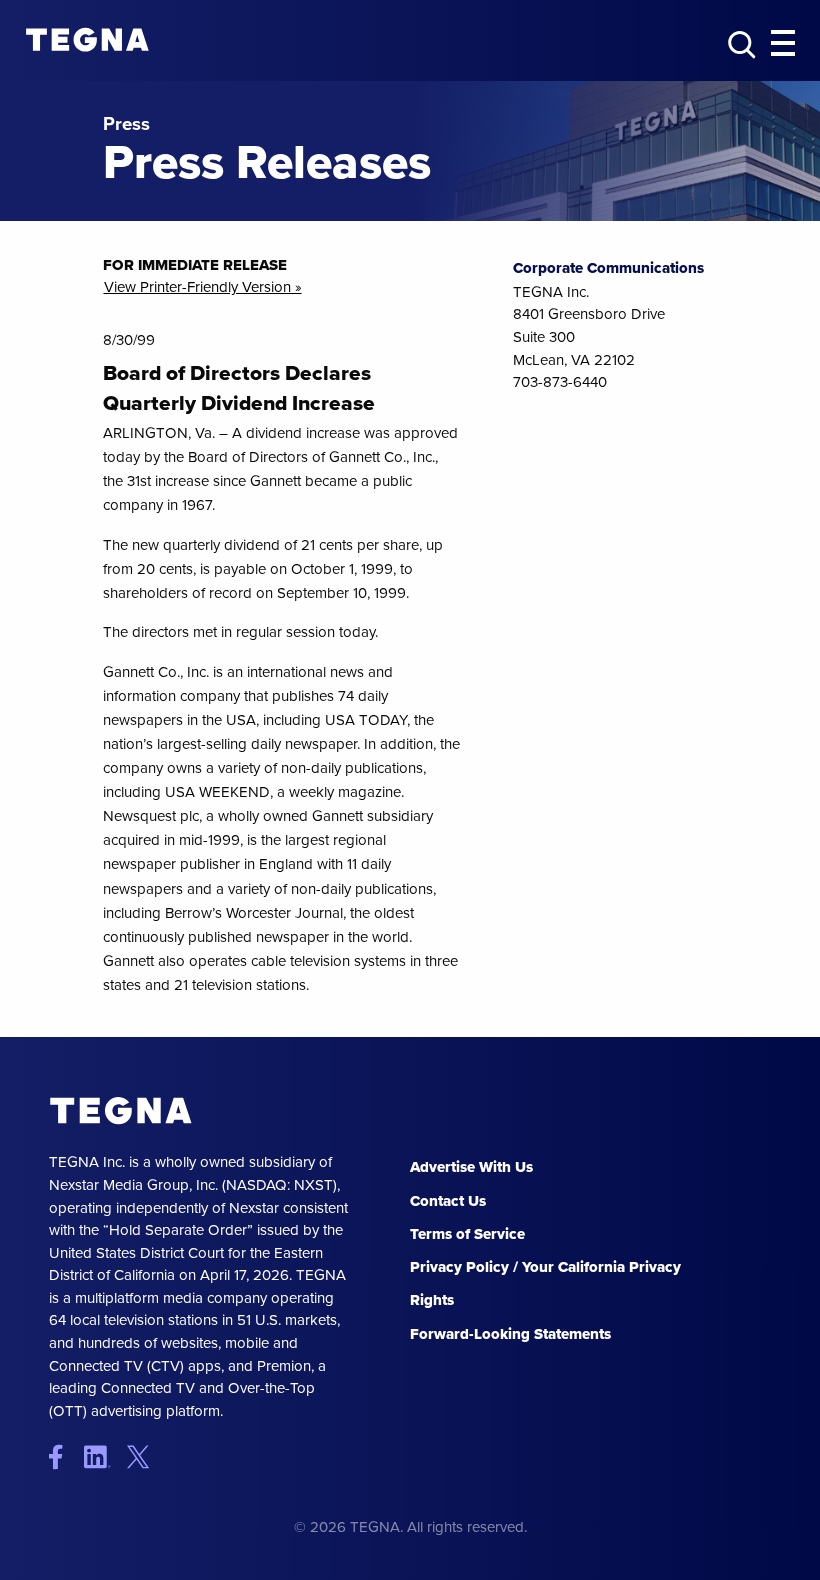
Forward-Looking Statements (510, 1334)
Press (126, 124)
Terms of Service (467, 1234)
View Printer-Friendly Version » (203, 286)
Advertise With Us (471, 1167)
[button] (783, 44)
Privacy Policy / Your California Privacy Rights (545, 1283)
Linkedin (103, 1456)
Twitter (142, 1456)
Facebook (64, 1456)
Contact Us (448, 1201)
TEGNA (121, 1111)
